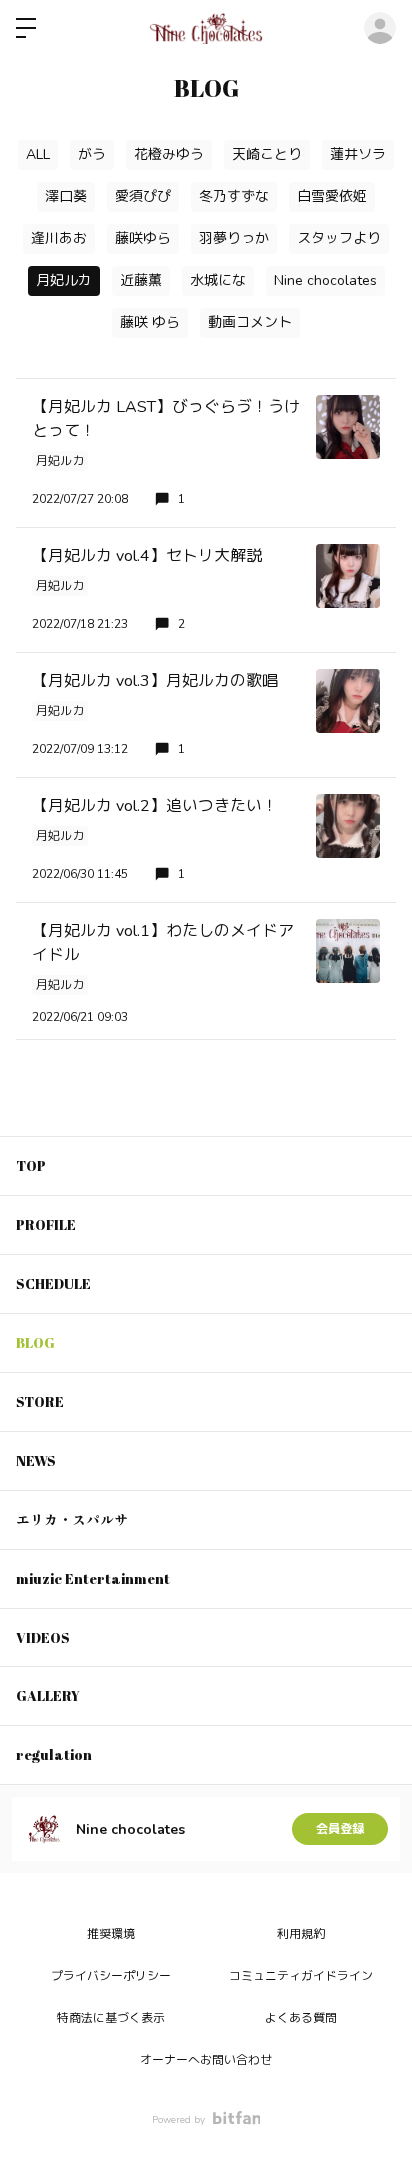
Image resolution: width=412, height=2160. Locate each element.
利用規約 (301, 1934)
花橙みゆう (169, 154)
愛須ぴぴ (143, 196)
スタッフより (339, 238)
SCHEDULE (53, 1283)
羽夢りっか (234, 238)
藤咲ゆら (143, 238)
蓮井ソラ (358, 154)
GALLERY (48, 1695)
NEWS (36, 1460)
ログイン (380, 28)
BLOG (35, 1342)
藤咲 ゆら (150, 322)
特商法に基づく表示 (111, 2018)
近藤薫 (141, 280)
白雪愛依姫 (332, 196)
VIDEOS (43, 1637)
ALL (38, 154)
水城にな (218, 280)
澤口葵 (66, 196)
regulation (54, 1754)
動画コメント (250, 322)
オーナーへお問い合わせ (206, 2060)
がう (92, 154)
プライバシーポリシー (111, 1976)
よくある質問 (301, 2018)
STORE (40, 1401)
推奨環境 (111, 1934)
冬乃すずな (234, 196)
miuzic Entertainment (93, 1578)
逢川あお (59, 238)
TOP (31, 1165)
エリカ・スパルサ (72, 1519)
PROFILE (46, 1224)
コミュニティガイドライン (301, 1976)
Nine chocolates (325, 280)
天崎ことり (267, 154)
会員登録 (340, 1829)
